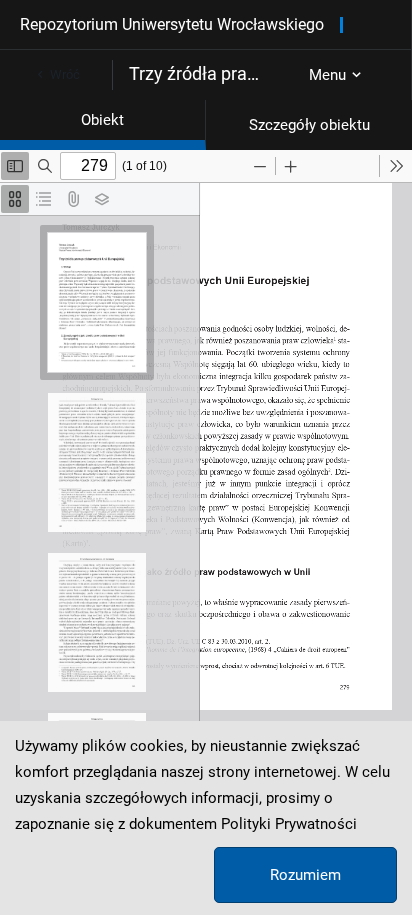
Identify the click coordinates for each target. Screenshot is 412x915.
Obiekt (102, 120)
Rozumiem (305, 875)
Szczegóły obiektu (309, 125)
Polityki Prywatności (289, 824)
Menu (327, 75)
